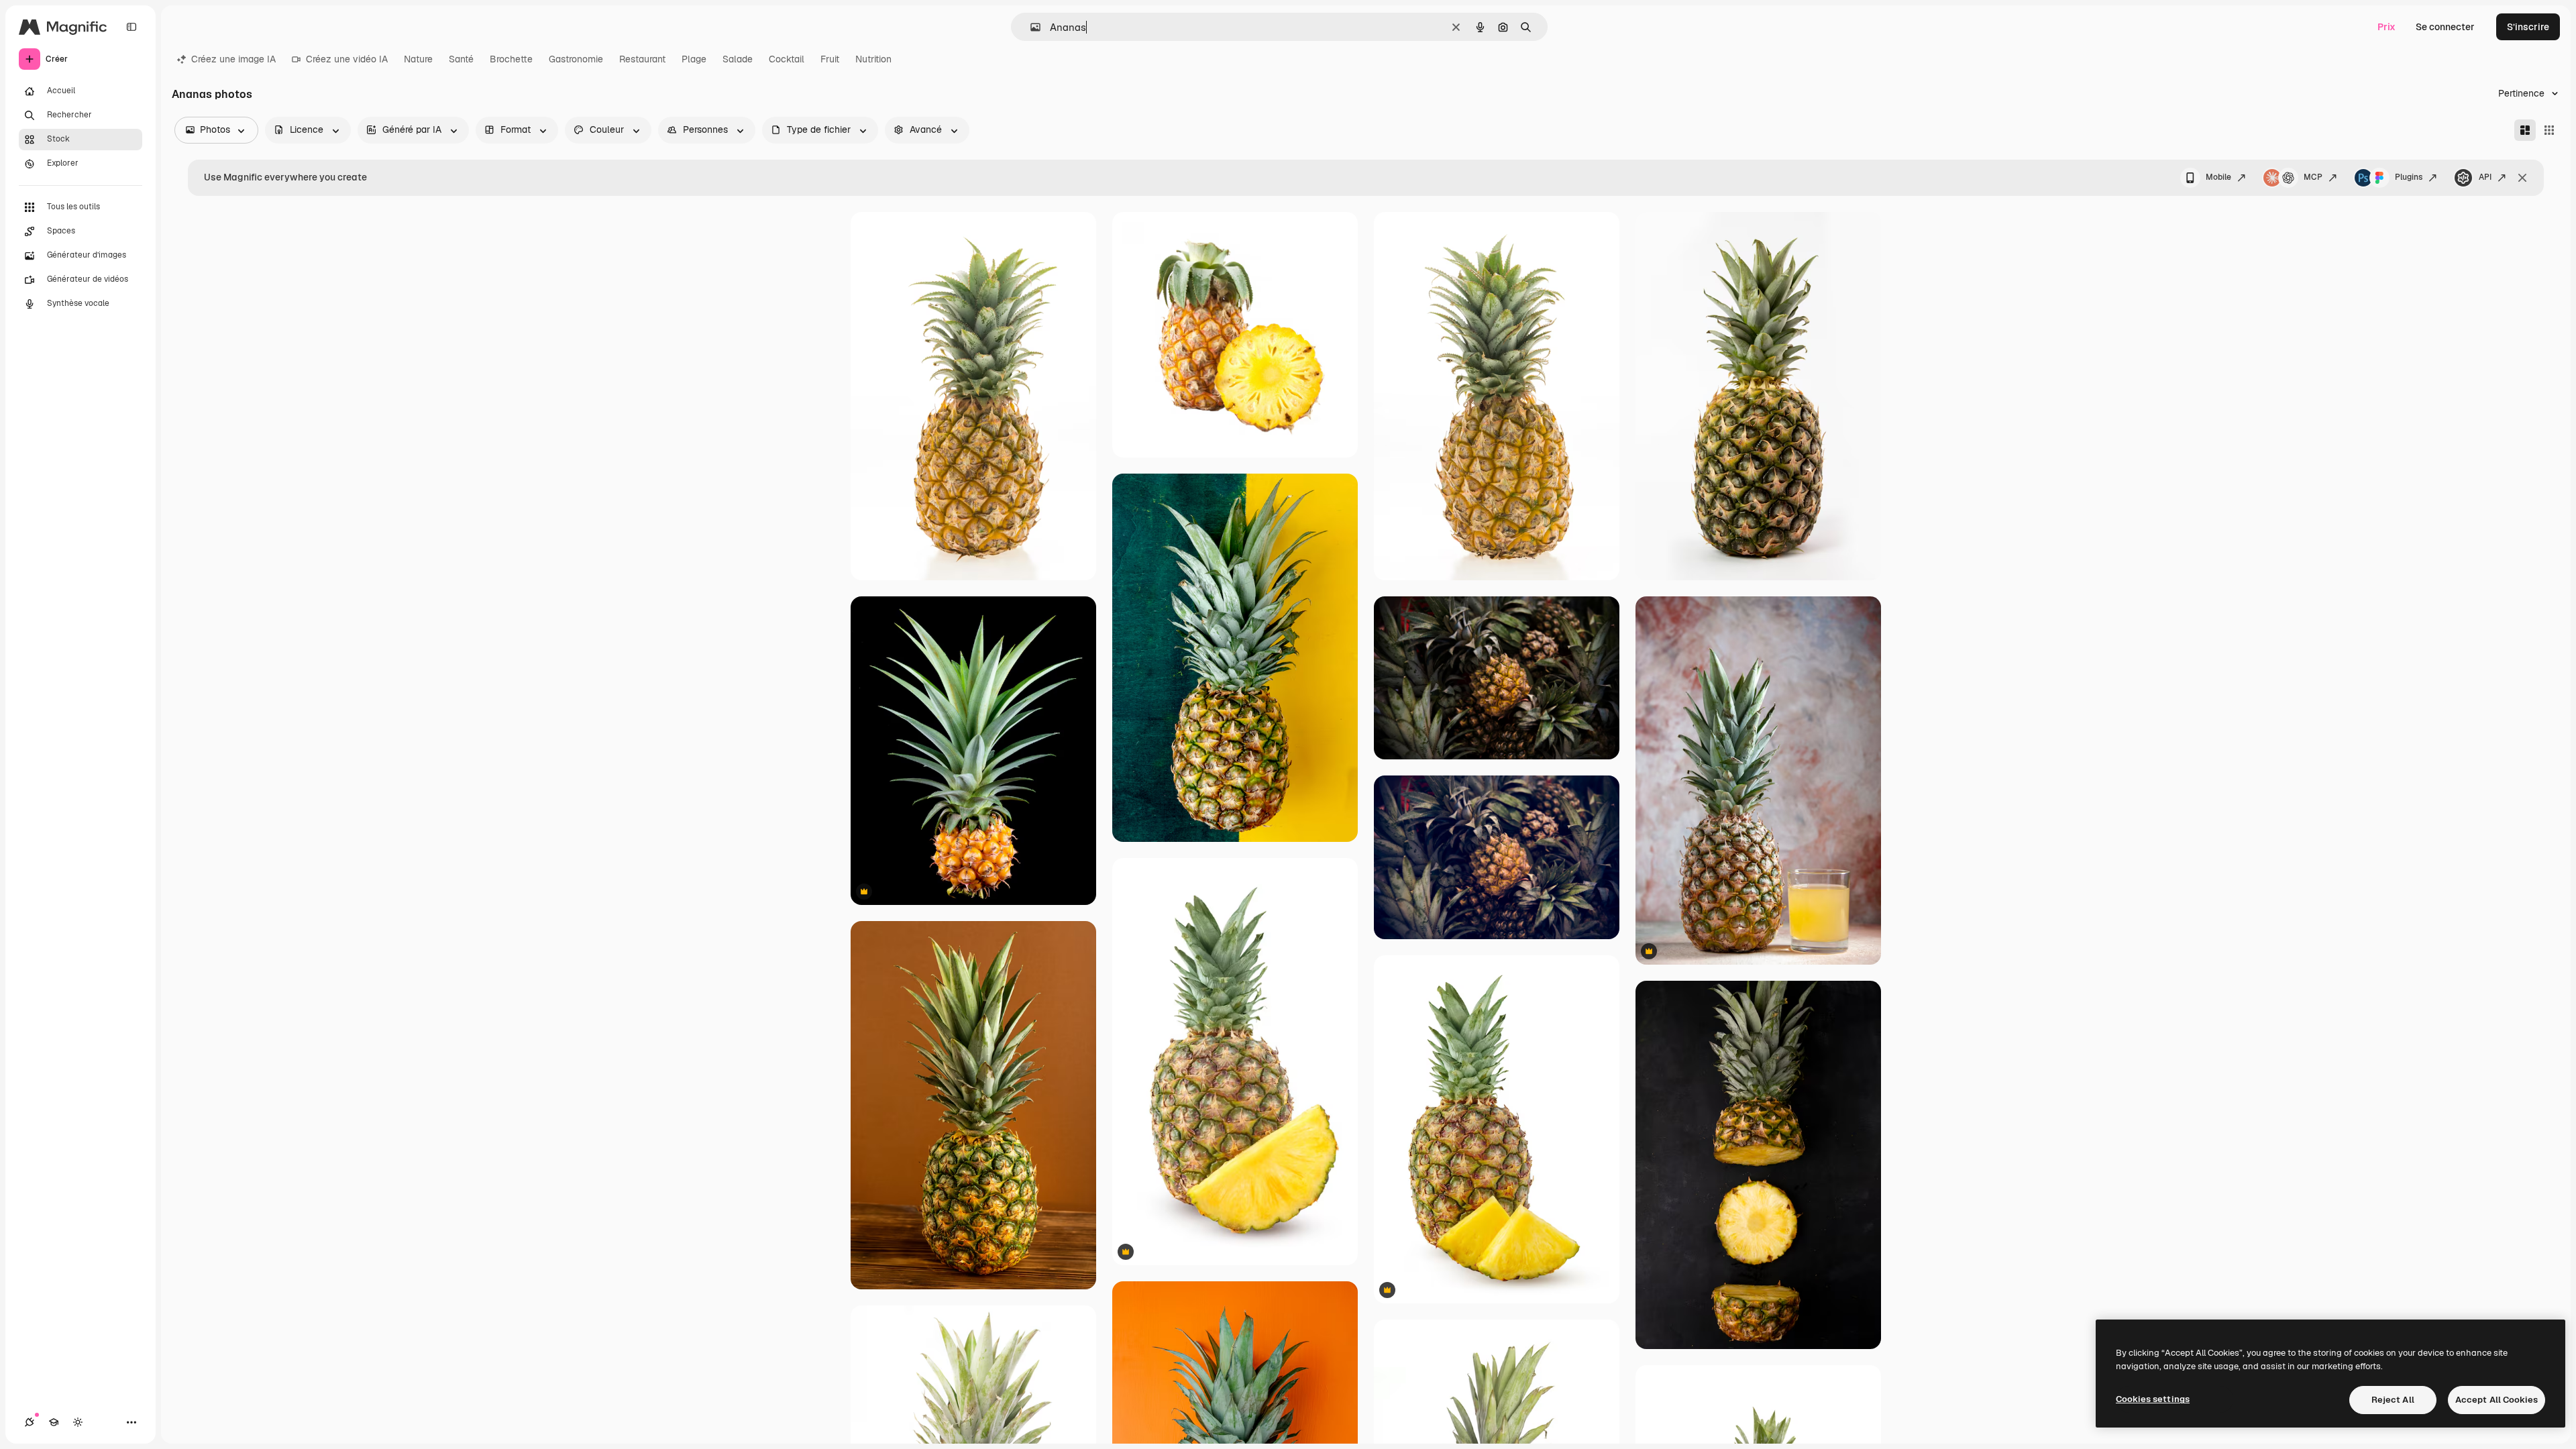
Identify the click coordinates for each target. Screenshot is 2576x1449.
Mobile (2218, 177)
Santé (461, 59)
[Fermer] (2522, 178)
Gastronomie (576, 59)
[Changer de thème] (78, 1422)
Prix (2386, 27)
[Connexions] (30, 1422)
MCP (2313, 177)
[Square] (2549, 130)
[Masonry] (2525, 130)
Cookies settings (2153, 1399)
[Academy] (54, 1422)
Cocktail (787, 59)
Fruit (830, 59)
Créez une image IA (233, 59)
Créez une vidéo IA (347, 59)
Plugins (2409, 177)
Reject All (2393, 1400)
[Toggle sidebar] (131, 27)
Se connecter (2445, 27)
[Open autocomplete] (1030, 27)
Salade (738, 59)
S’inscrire (2528, 27)
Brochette (511, 59)
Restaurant (642, 59)
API (2485, 177)
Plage (694, 59)
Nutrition (873, 59)
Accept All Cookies (2497, 1400)
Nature (418, 59)
